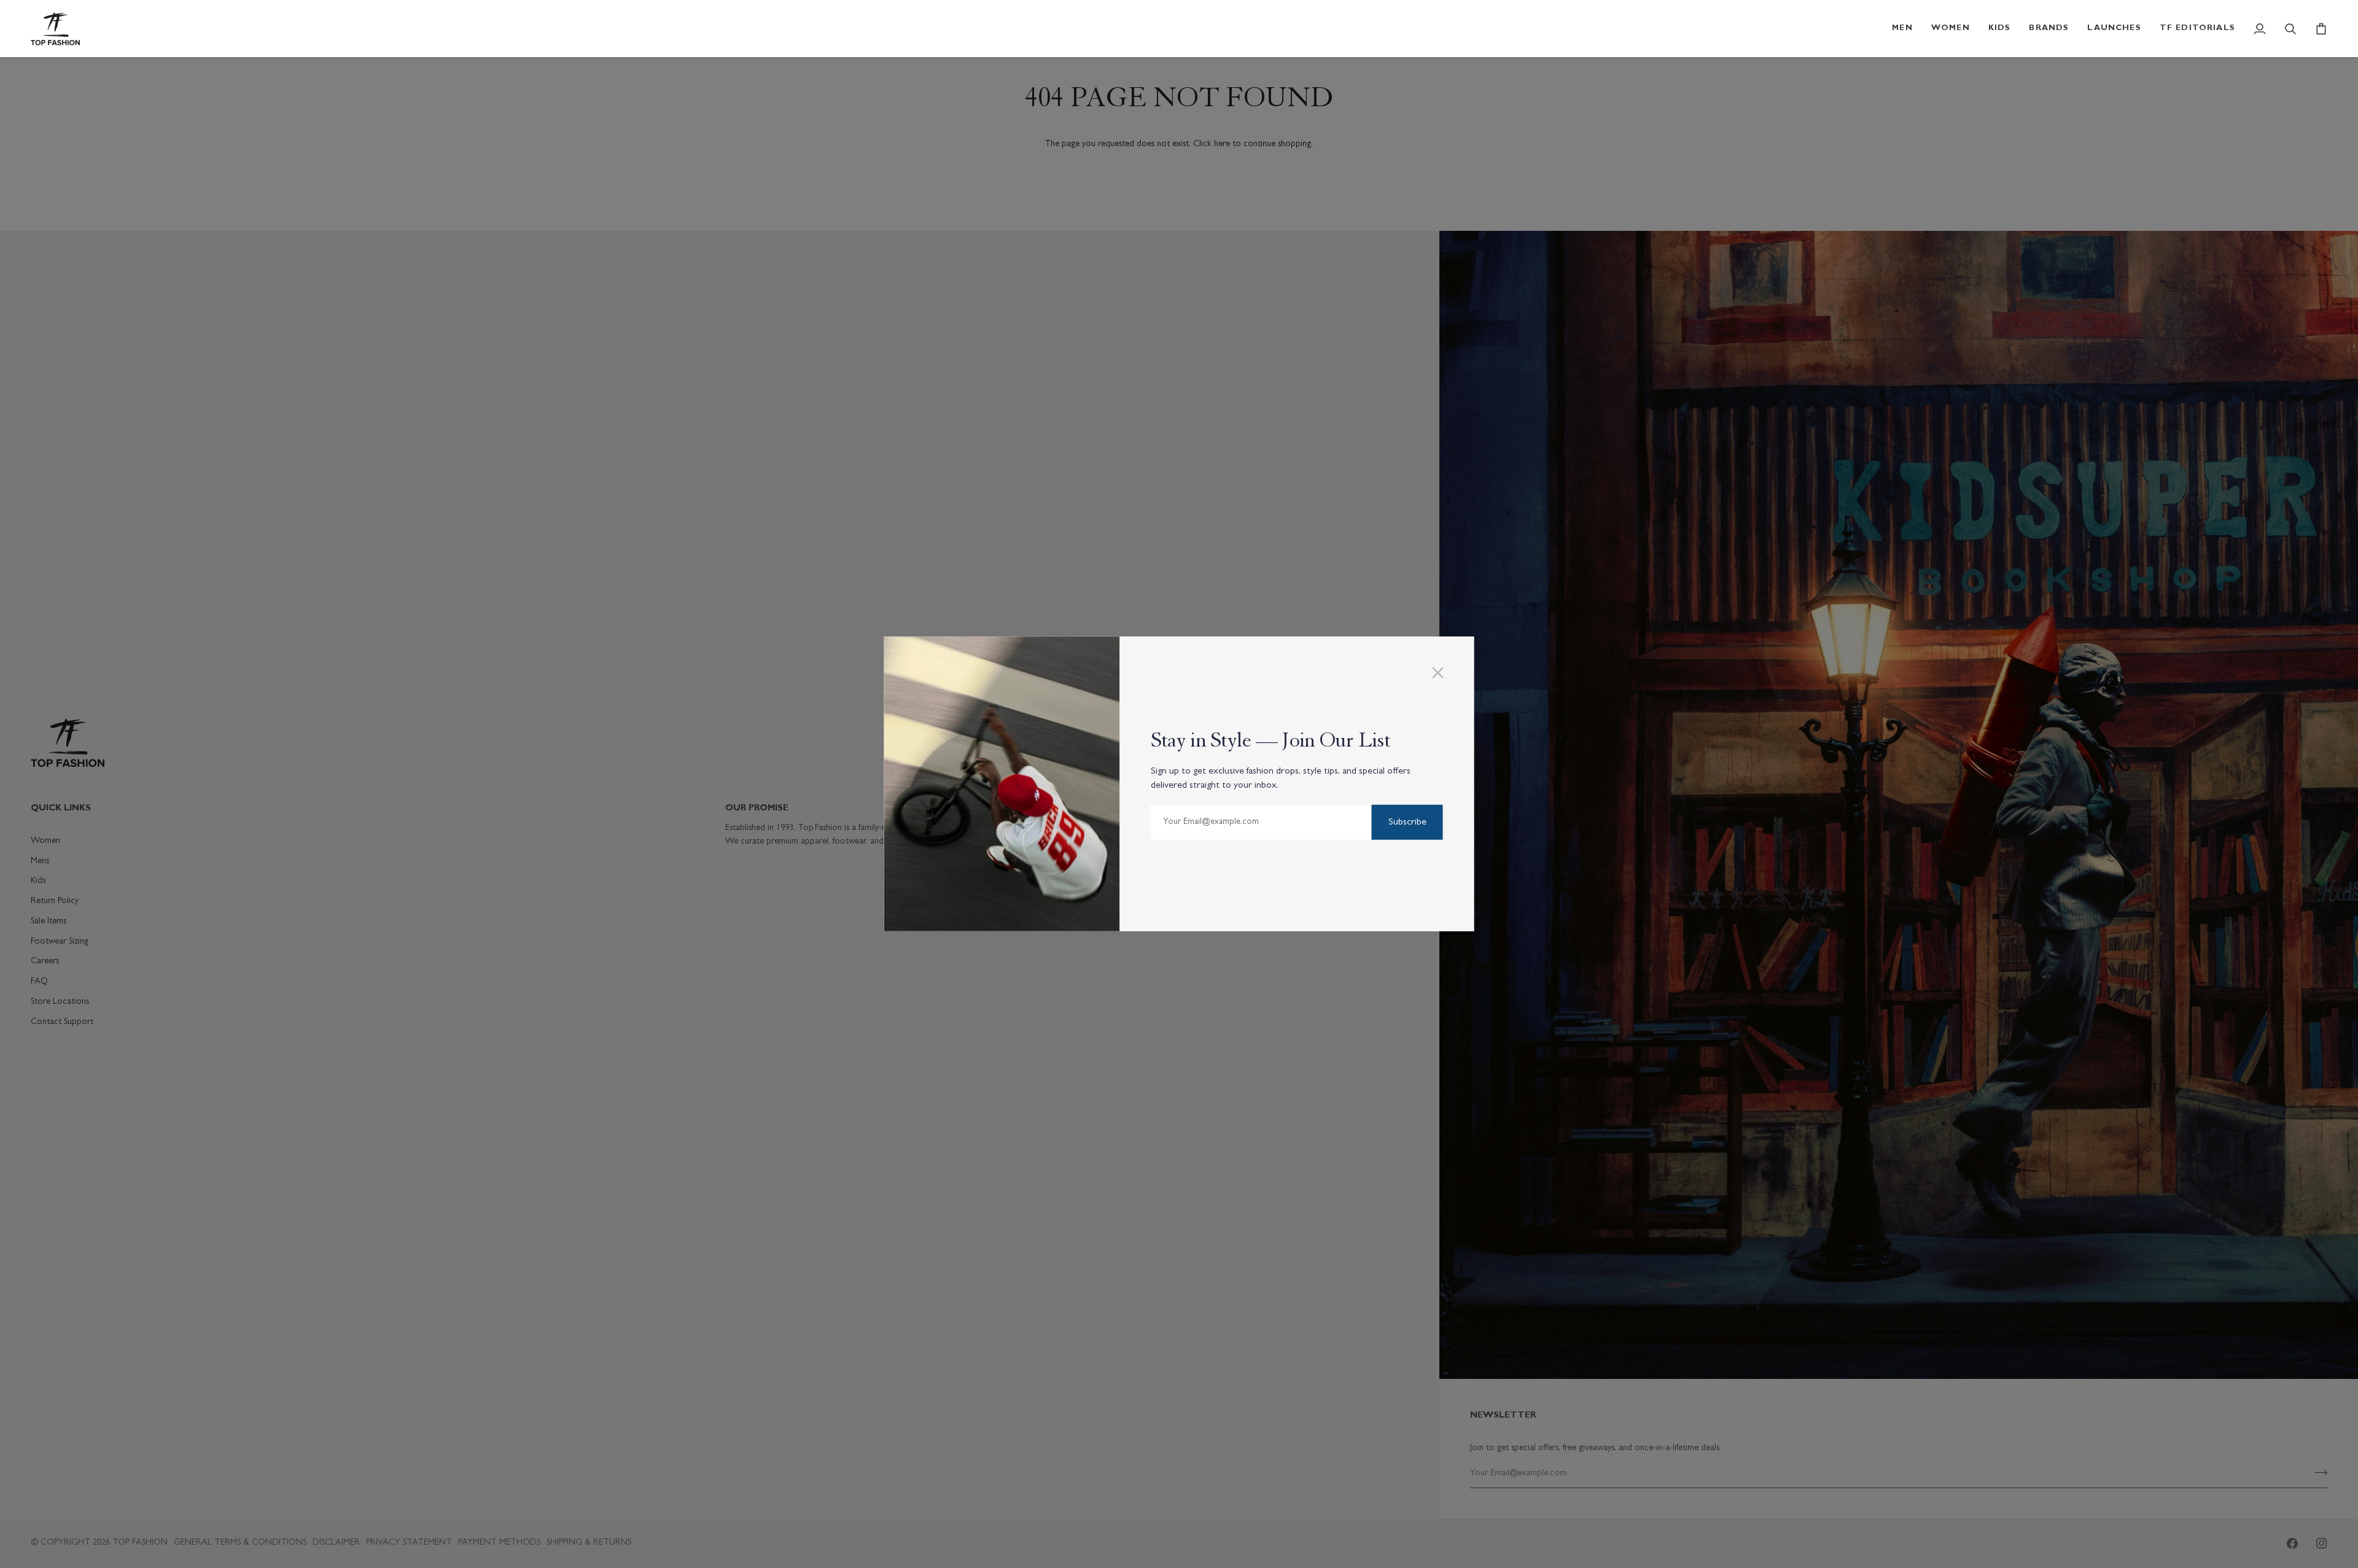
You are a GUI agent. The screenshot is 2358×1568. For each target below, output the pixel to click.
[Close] (1443, 673)
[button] (1902, 29)
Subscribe (1407, 823)
